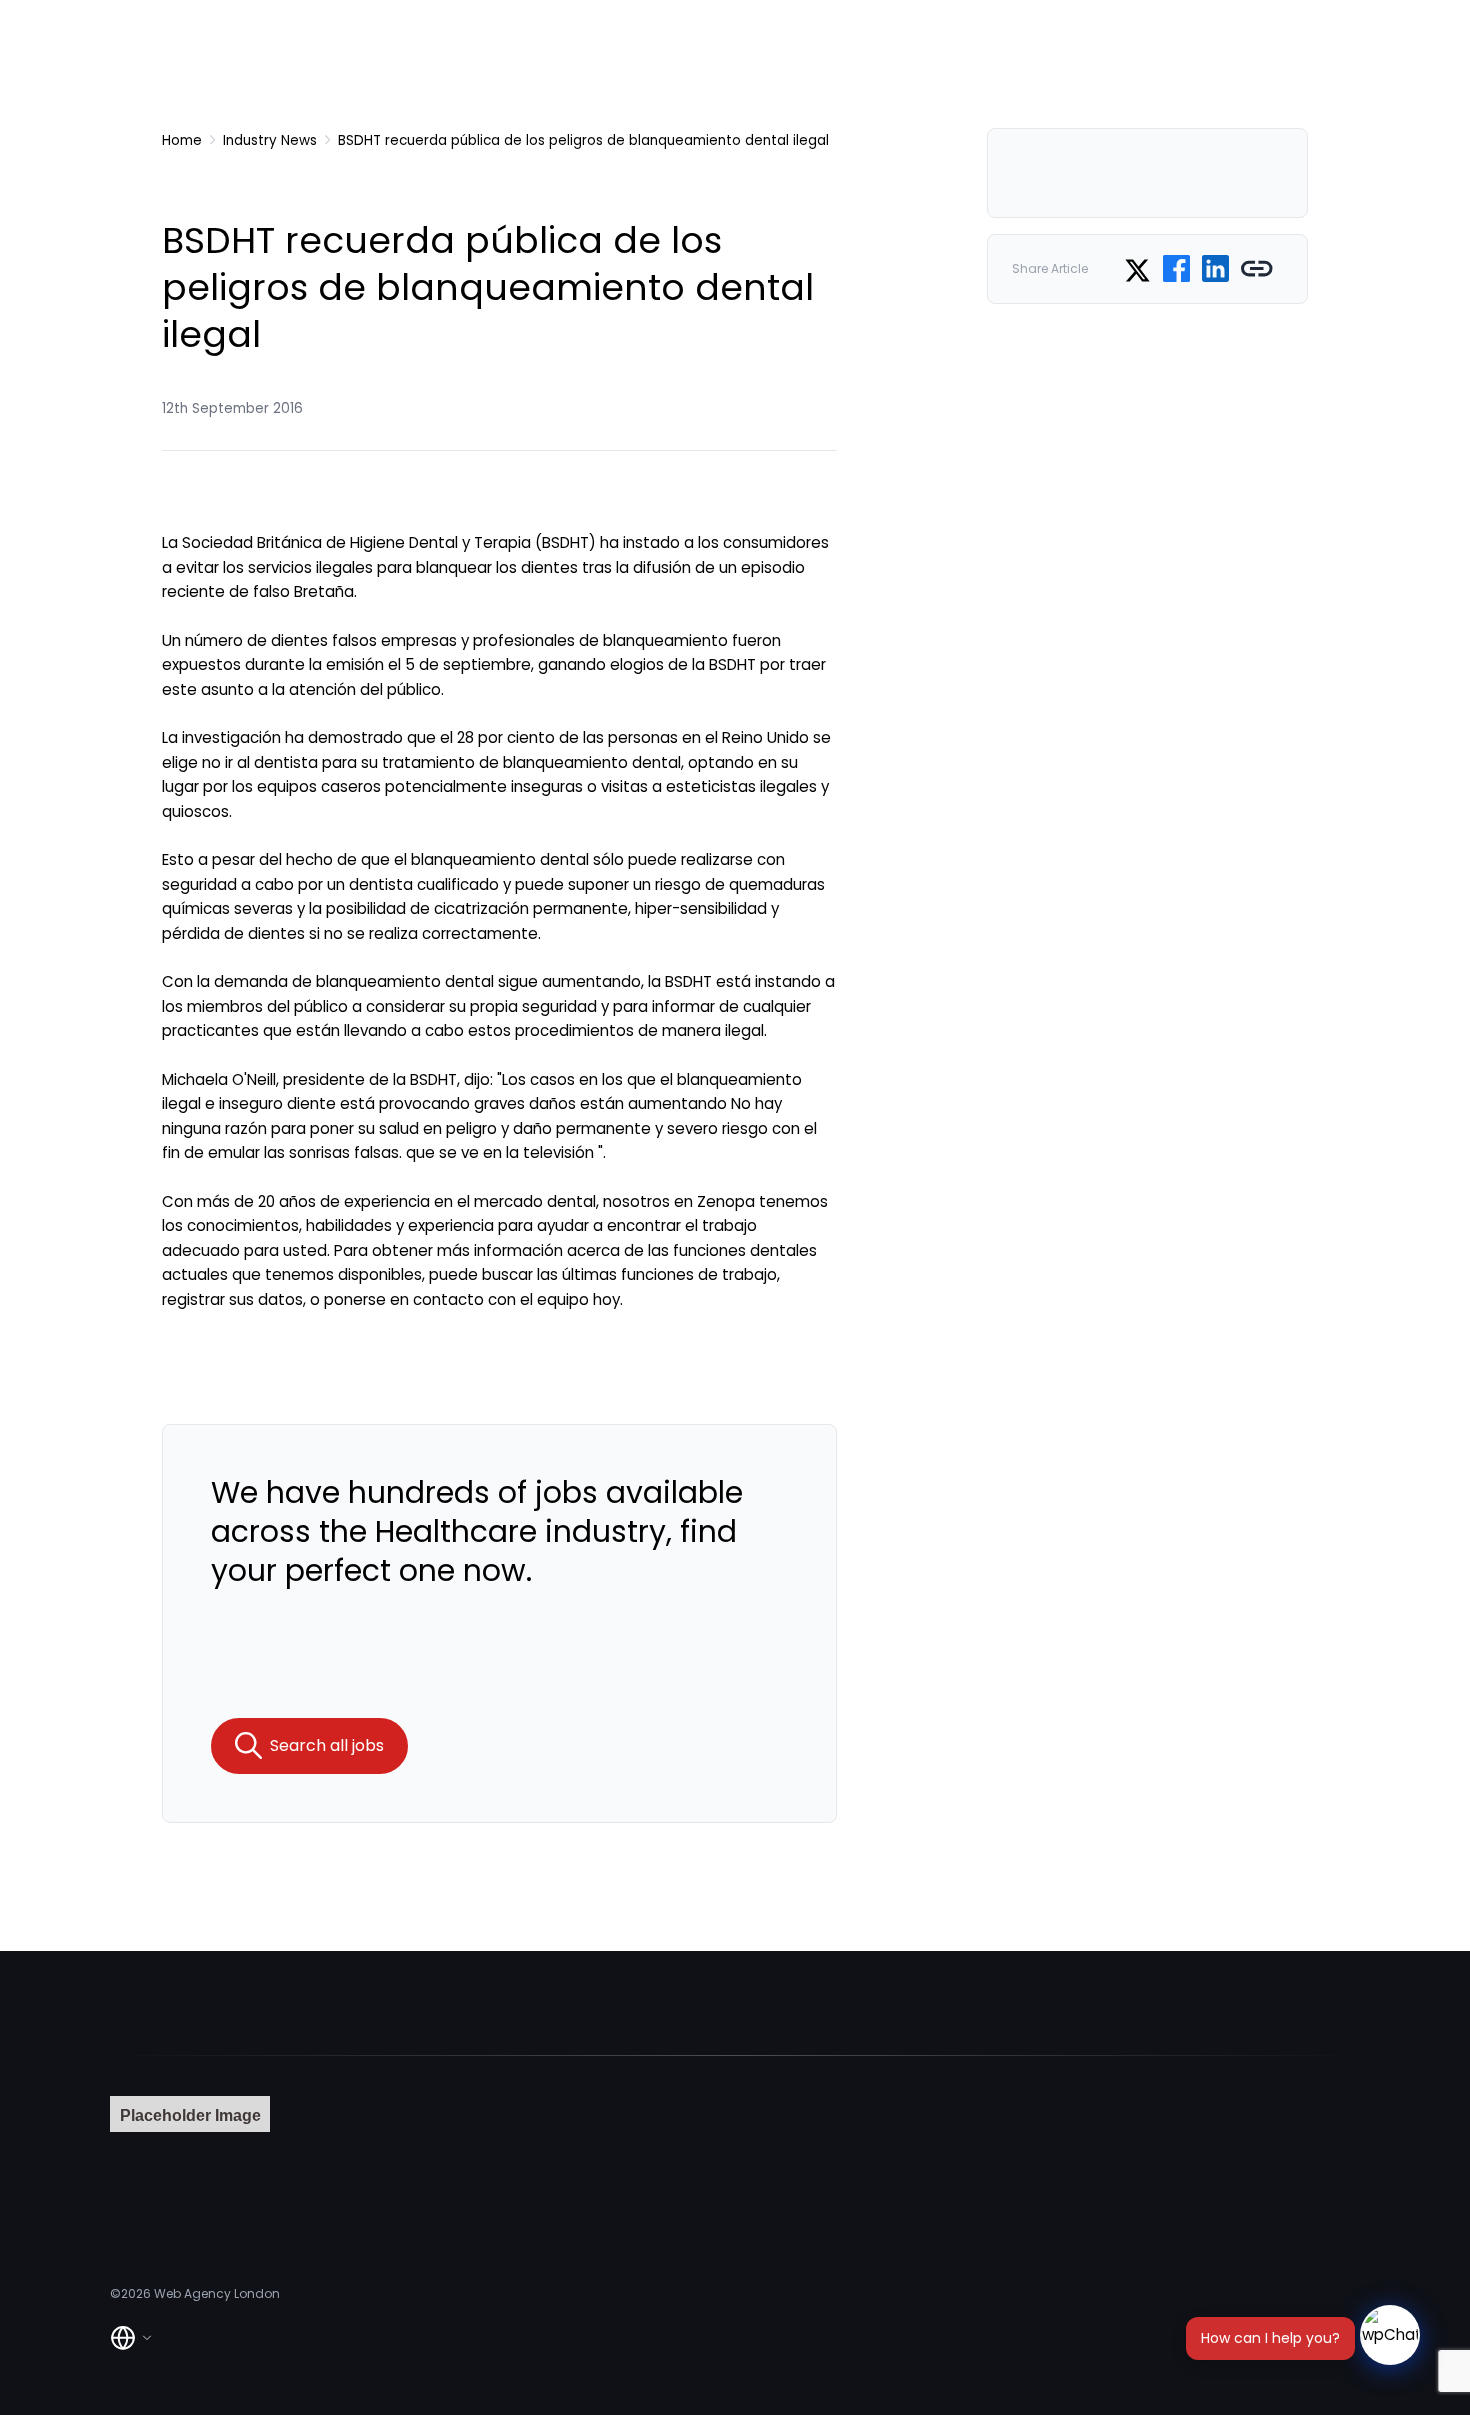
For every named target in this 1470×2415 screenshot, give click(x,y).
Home (182, 140)
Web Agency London (217, 2293)
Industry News (270, 140)
